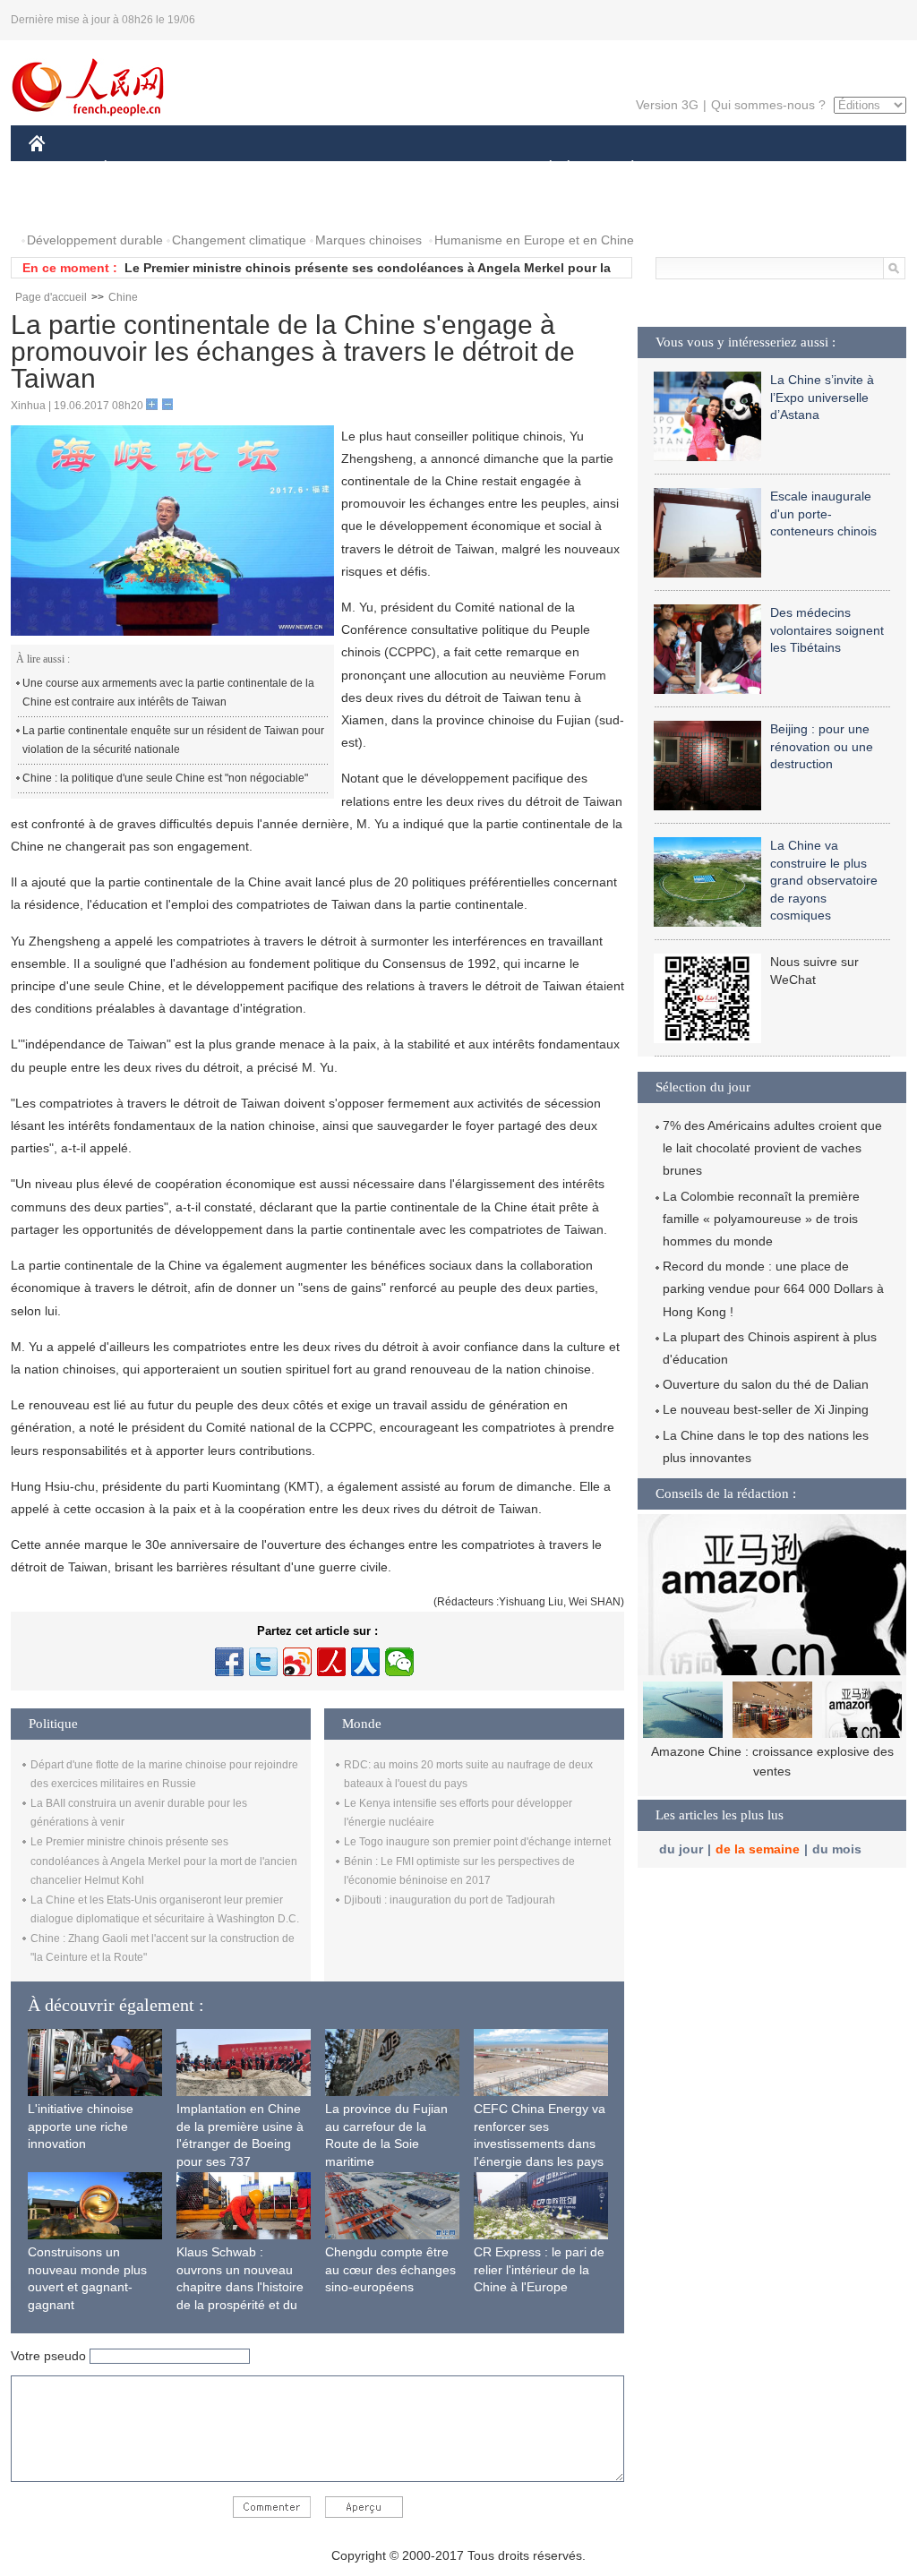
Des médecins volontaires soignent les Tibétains (827, 630)
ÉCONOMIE (139, 169)
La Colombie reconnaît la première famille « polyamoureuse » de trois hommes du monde (761, 1219)
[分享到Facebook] (229, 1662)
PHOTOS (66, 205)
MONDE (222, 169)
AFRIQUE (299, 169)
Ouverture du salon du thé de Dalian (766, 1384)
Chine (123, 297)
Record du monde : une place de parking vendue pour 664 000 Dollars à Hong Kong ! (773, 1288)
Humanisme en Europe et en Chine (534, 240)
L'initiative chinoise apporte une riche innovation (81, 2126)
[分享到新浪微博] (297, 1662)
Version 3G (667, 105)
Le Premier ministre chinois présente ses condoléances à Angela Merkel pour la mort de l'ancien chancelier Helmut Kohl (164, 1861)
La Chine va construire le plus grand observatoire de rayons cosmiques (824, 880)
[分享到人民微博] (331, 1662)
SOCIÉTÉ (542, 169)
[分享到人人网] (365, 1662)
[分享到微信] (399, 1662)
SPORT (696, 169)
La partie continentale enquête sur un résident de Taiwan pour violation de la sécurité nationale (173, 740)
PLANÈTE (623, 169)
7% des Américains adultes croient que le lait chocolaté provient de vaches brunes (772, 1148)
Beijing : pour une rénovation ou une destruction (822, 746)
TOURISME (773, 169)
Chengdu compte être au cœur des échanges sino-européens (390, 2269)
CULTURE (461, 169)
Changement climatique (239, 240)
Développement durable (95, 240)
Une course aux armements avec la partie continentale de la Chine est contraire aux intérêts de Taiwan (168, 693)
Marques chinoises (369, 240)
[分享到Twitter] (263, 1662)
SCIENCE (379, 169)
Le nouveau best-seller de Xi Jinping (766, 1409)
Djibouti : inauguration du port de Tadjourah (450, 1900)
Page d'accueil (51, 297)
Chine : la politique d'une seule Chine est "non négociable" (165, 778)
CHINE (60, 169)
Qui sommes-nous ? (768, 105)
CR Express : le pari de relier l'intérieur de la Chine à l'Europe (539, 2269)
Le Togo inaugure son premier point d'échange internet (477, 1842)
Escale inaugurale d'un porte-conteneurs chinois (823, 513)
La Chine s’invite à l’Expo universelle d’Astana (822, 397)
